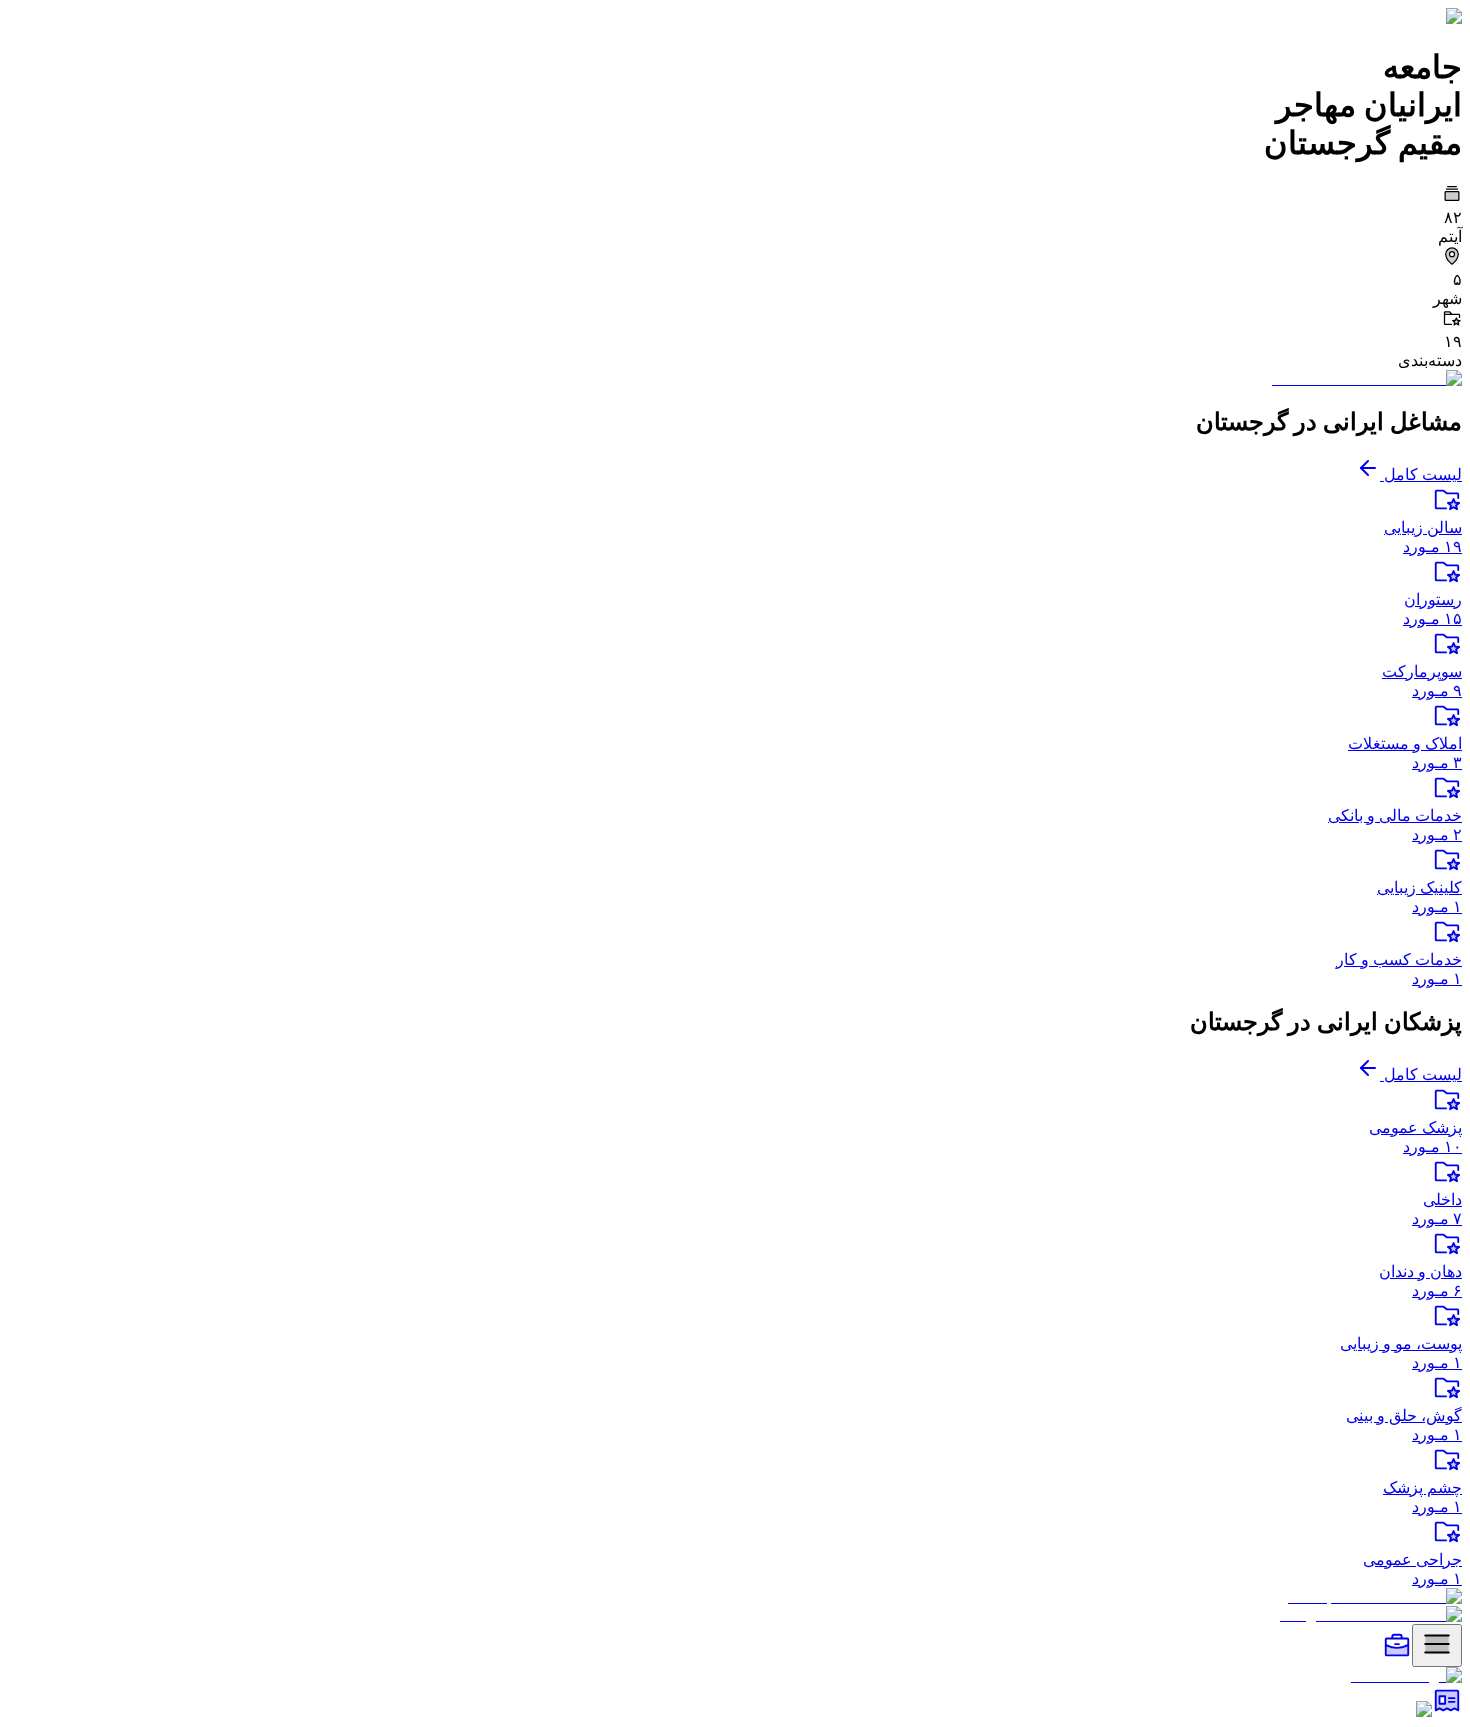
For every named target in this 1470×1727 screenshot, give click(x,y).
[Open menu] (1437, 1645)
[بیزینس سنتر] (1397, 1655)
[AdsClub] (1447, 1709)
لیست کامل (1421, 474)
